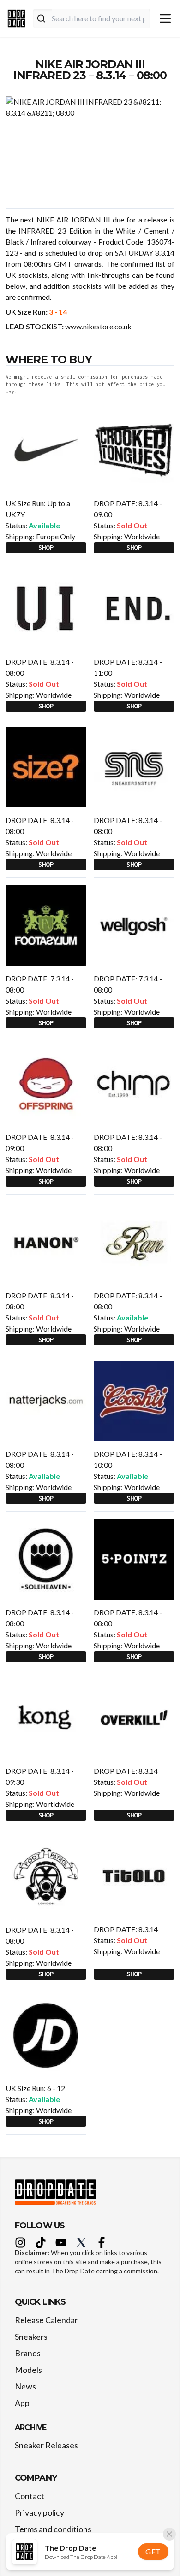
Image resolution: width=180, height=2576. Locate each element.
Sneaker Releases (46, 2445)
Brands (28, 2353)
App (22, 2403)
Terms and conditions (53, 2529)
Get (153, 2551)
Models (28, 2370)
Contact (30, 2496)
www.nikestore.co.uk (98, 326)
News (25, 2386)
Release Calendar (46, 2320)
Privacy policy (39, 2512)
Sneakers (31, 2337)
